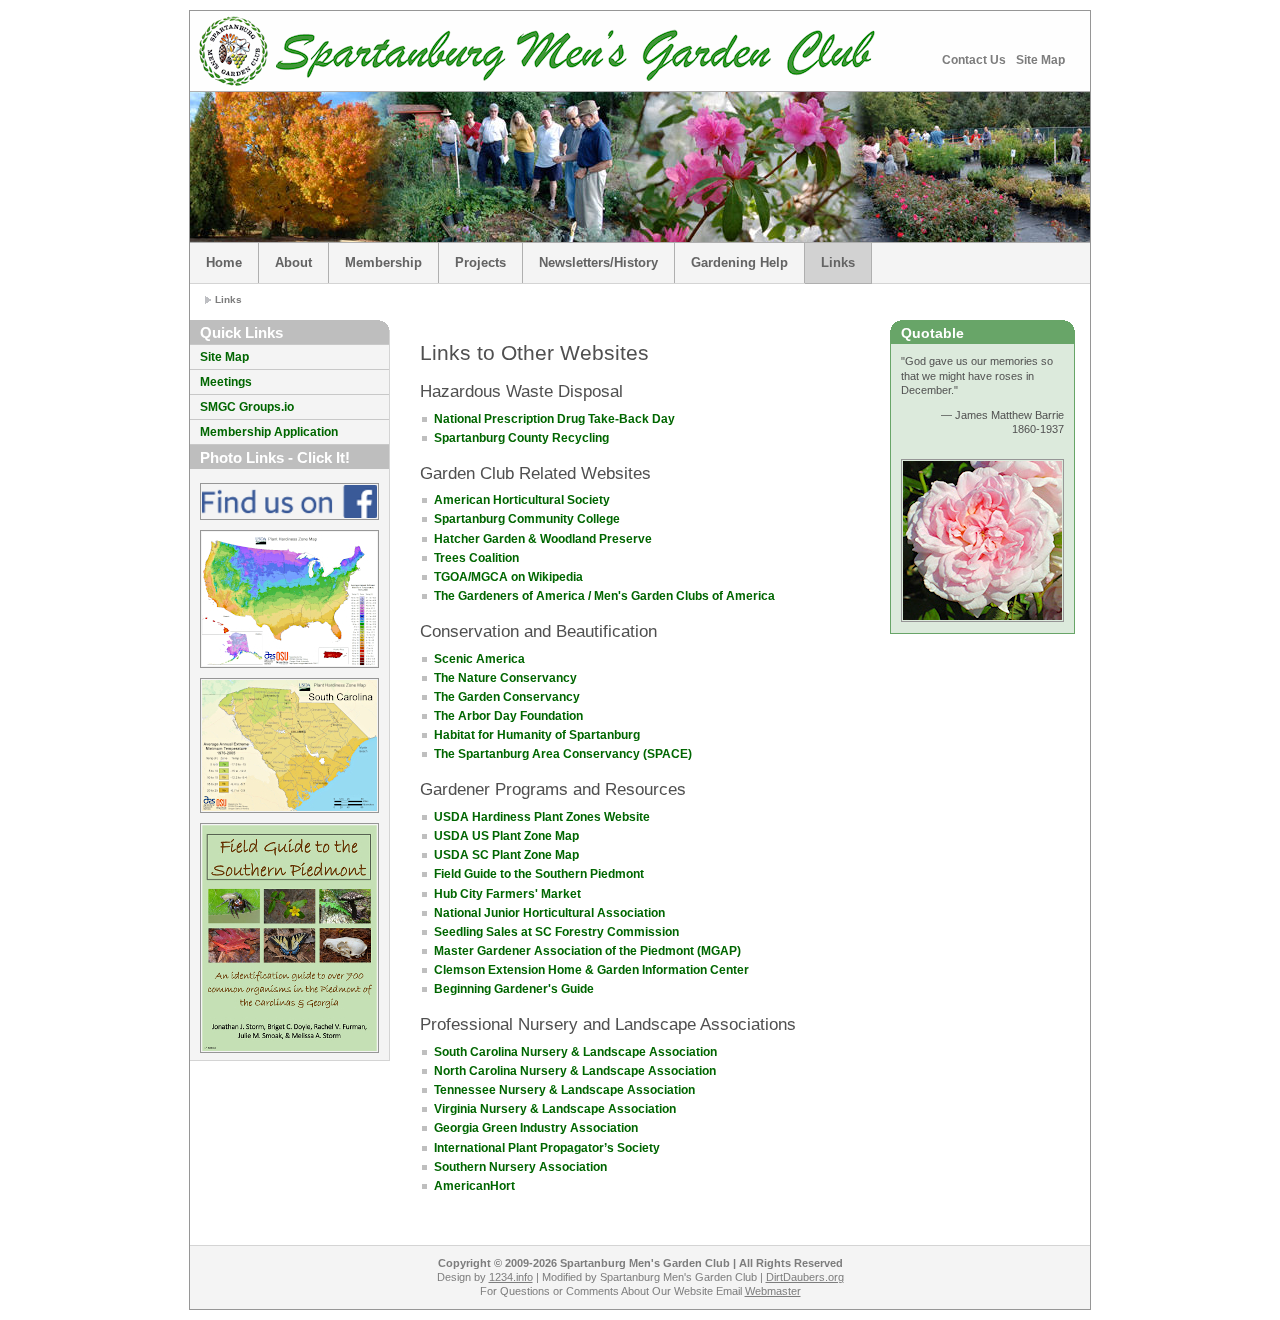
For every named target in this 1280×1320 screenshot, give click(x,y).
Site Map (1040, 60)
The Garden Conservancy (507, 697)
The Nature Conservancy (505, 678)
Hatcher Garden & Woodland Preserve (543, 539)
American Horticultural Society (522, 500)
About (293, 262)
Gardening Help (739, 262)
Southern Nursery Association (520, 1167)
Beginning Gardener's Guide (514, 989)
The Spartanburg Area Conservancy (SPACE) (563, 754)
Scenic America (479, 659)
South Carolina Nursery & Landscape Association (575, 1052)
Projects (480, 262)
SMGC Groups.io (247, 407)
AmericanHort (474, 1186)
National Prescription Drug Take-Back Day (554, 419)
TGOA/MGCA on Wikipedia (508, 577)
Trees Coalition (476, 558)
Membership (383, 262)
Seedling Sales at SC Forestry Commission (556, 932)
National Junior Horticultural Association (549, 913)
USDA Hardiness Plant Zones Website (542, 817)
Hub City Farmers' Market (507, 894)
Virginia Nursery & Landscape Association (555, 1109)
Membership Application (269, 432)
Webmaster (773, 1291)
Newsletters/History (598, 262)
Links (838, 262)
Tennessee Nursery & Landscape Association (564, 1090)
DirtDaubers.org (805, 1277)
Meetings (226, 382)
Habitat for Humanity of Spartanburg (537, 735)
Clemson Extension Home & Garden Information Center (591, 970)
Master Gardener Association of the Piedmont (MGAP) (587, 951)
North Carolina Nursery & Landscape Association (575, 1071)
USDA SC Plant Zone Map (506, 855)
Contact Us (974, 60)
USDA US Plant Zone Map (506, 836)
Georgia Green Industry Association (536, 1128)
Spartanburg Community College (527, 519)
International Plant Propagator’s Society (547, 1148)
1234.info (511, 1277)
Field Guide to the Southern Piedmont (539, 874)
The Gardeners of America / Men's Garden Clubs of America (604, 596)
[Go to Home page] (233, 51)
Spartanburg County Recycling (521, 438)
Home (224, 262)
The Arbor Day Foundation (508, 716)
